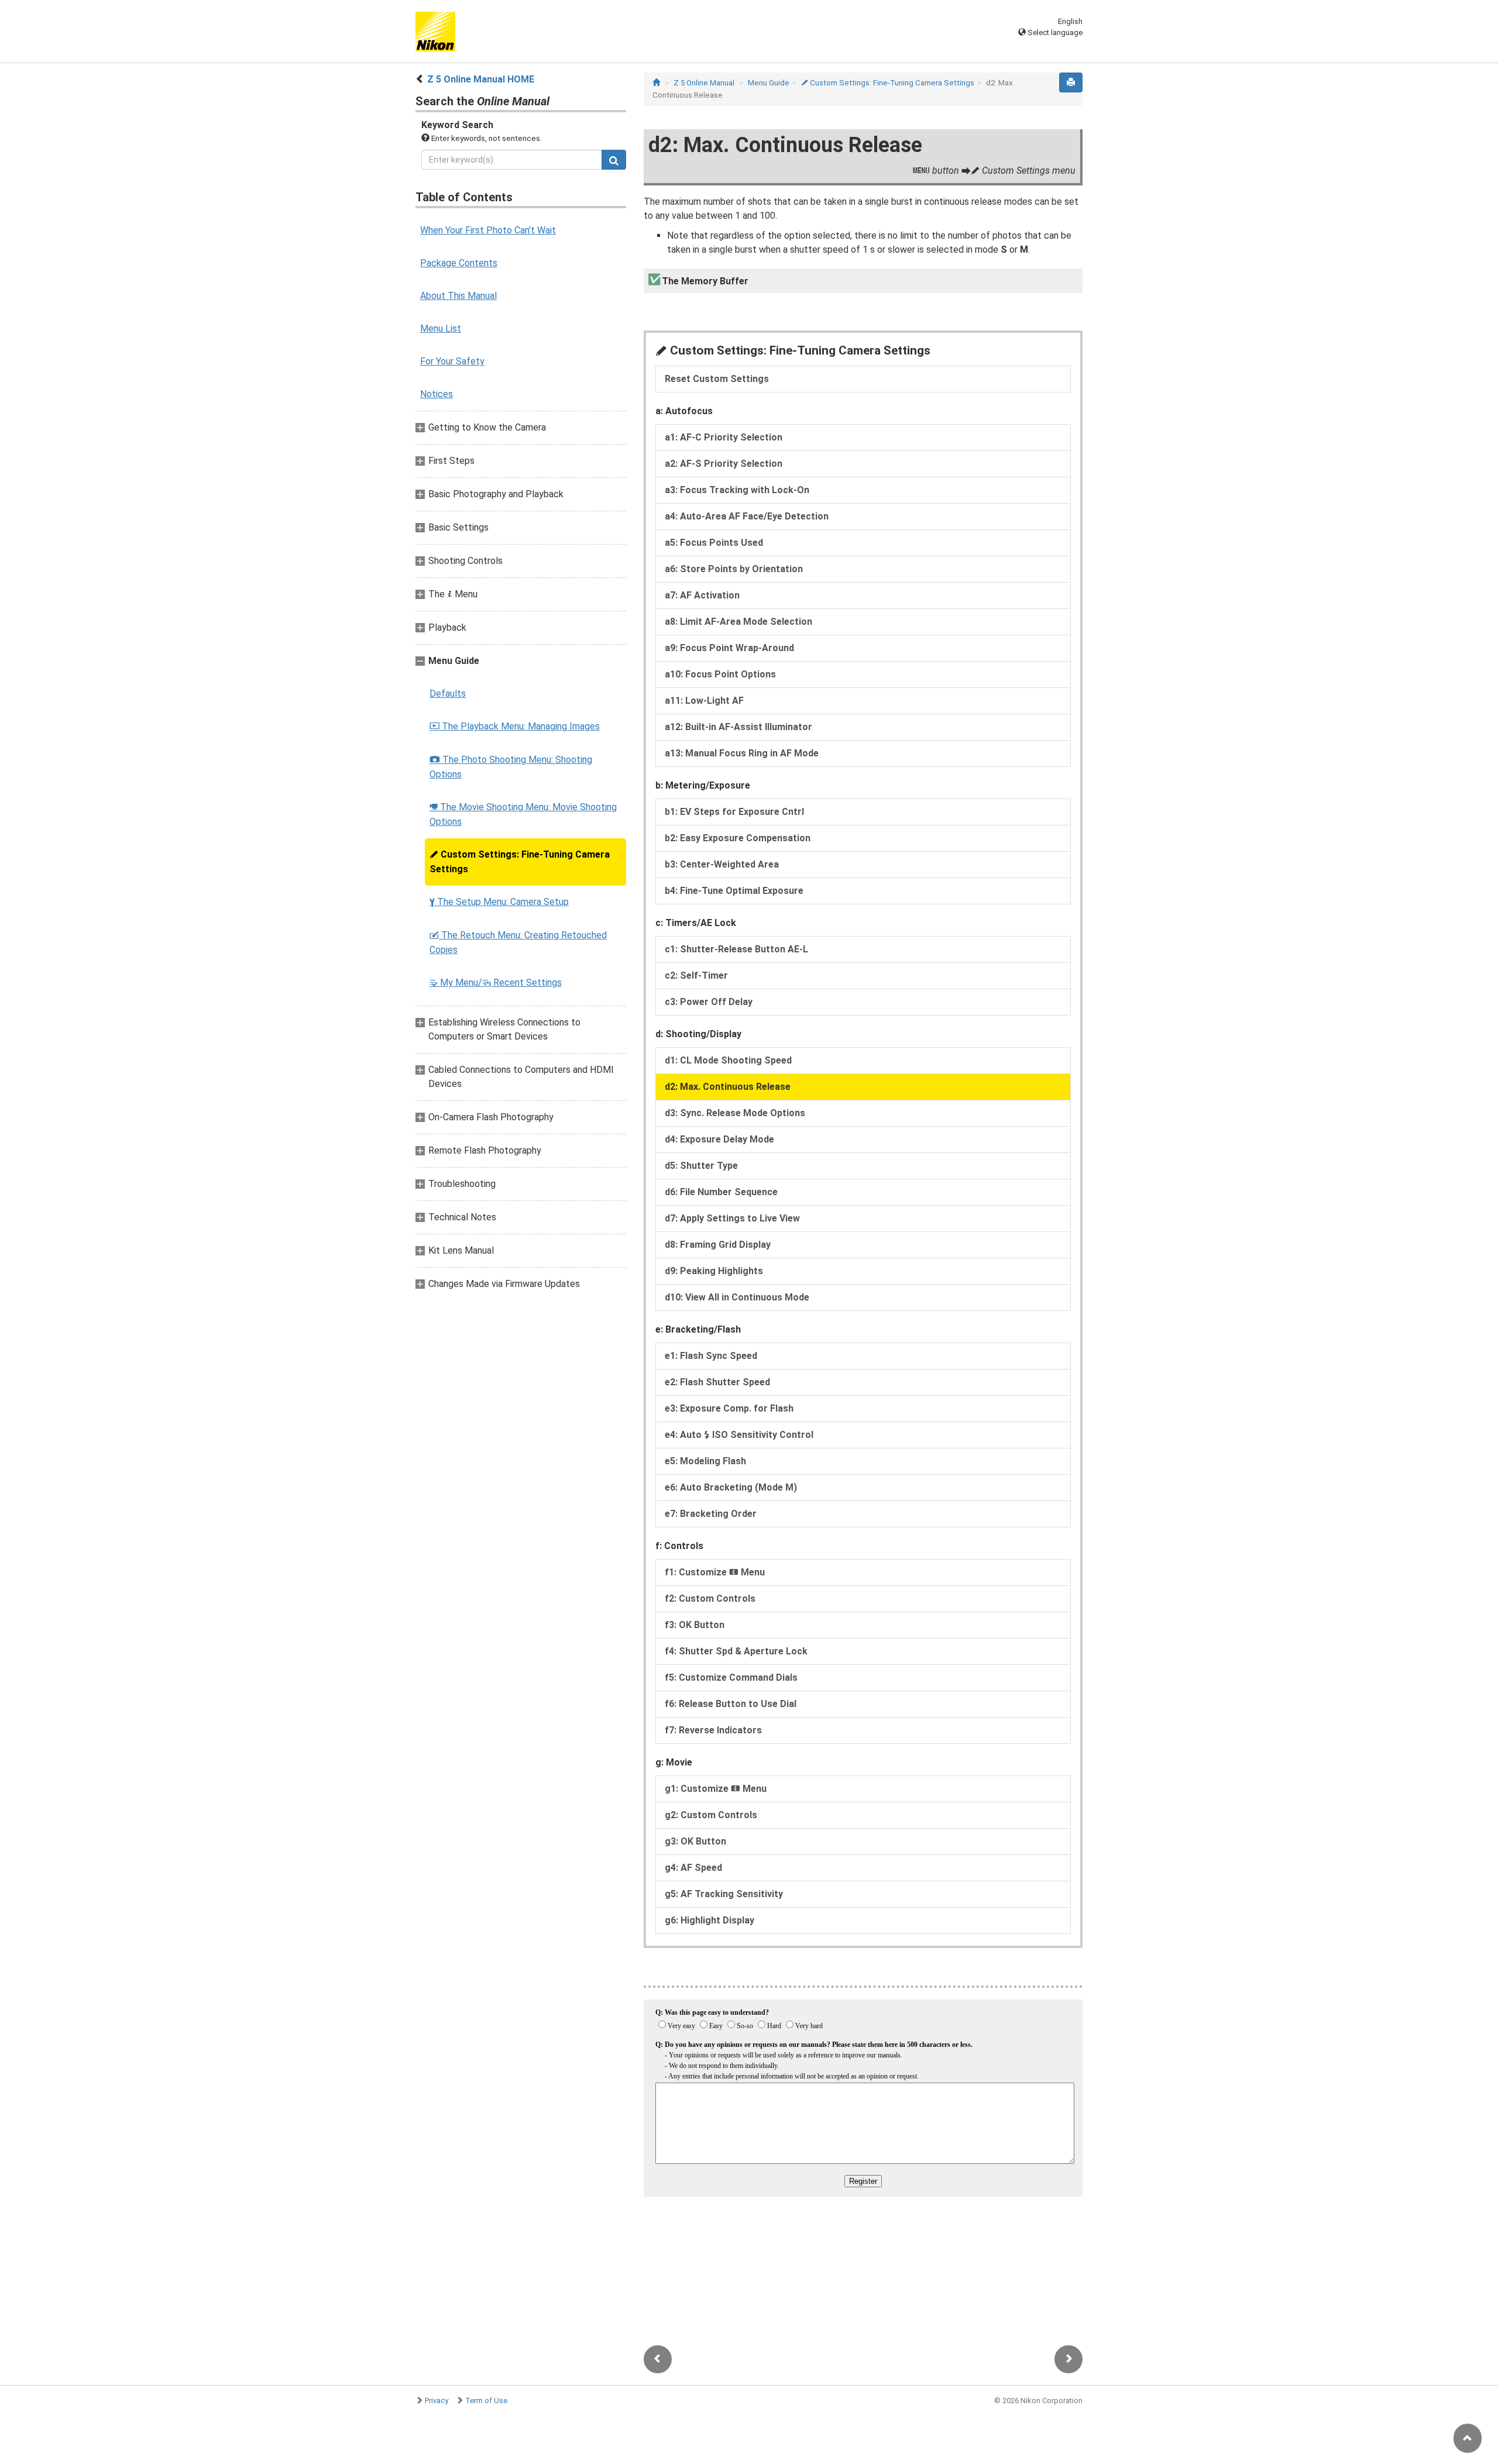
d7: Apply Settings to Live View (732, 1218)
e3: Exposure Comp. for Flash (729, 1408)
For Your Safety (452, 361)
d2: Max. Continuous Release (728, 1087)
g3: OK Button (695, 1841)
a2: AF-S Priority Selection (724, 464)
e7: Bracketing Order (711, 1514)
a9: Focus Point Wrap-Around (729, 648)
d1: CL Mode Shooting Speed (728, 1060)
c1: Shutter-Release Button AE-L (736, 949)
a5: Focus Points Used (714, 543)
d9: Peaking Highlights (714, 1271)
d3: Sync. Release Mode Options (735, 1113)
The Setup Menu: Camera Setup (499, 902)
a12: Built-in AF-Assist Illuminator (738, 727)
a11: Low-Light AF (704, 701)
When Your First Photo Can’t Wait (488, 230)
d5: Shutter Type (701, 1166)
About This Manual (458, 296)
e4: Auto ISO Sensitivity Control (739, 1435)
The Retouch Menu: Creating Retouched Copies (518, 942)
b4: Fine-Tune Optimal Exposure (734, 891)
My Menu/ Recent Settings (496, 982)
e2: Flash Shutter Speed (717, 1382)
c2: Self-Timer (696, 975)
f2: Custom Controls (710, 1598)
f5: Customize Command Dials (731, 1677)
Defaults (448, 694)
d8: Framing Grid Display (718, 1245)
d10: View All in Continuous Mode (737, 1297)
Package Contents (459, 263)
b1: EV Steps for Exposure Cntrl (734, 812)
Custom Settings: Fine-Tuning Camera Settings (520, 862)
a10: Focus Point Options (720, 674)
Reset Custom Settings (717, 379)
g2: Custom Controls (711, 1815)
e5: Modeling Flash (705, 1461)
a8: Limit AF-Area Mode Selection (738, 622)
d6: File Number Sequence (721, 1192)
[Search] (614, 160)
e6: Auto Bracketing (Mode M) (731, 1487)
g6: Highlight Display (710, 1920)
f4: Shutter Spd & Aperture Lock (736, 1651)
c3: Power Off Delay (709, 1002)
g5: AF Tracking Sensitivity (724, 1894)
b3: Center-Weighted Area (722, 864)
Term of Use (486, 2401)
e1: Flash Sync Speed (711, 1356)
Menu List (441, 328)
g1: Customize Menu (716, 1789)
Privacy (437, 2401)
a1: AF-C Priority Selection (724, 437)
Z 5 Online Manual (704, 83)
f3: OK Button (695, 1625)
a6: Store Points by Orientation (734, 569)
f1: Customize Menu (715, 1572)
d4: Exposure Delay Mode (719, 1139)
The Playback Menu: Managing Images (515, 726)
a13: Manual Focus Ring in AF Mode (742, 753)
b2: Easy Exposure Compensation (738, 838)
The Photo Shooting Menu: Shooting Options (511, 767)
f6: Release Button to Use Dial (731, 1704)
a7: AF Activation (702, 595)
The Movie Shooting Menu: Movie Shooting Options (523, 814)
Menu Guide (769, 83)
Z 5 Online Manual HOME (481, 79)
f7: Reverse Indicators (713, 1730)
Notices (437, 394)
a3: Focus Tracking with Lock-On (737, 490)
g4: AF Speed (693, 1868)
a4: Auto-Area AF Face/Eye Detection (747, 516)
